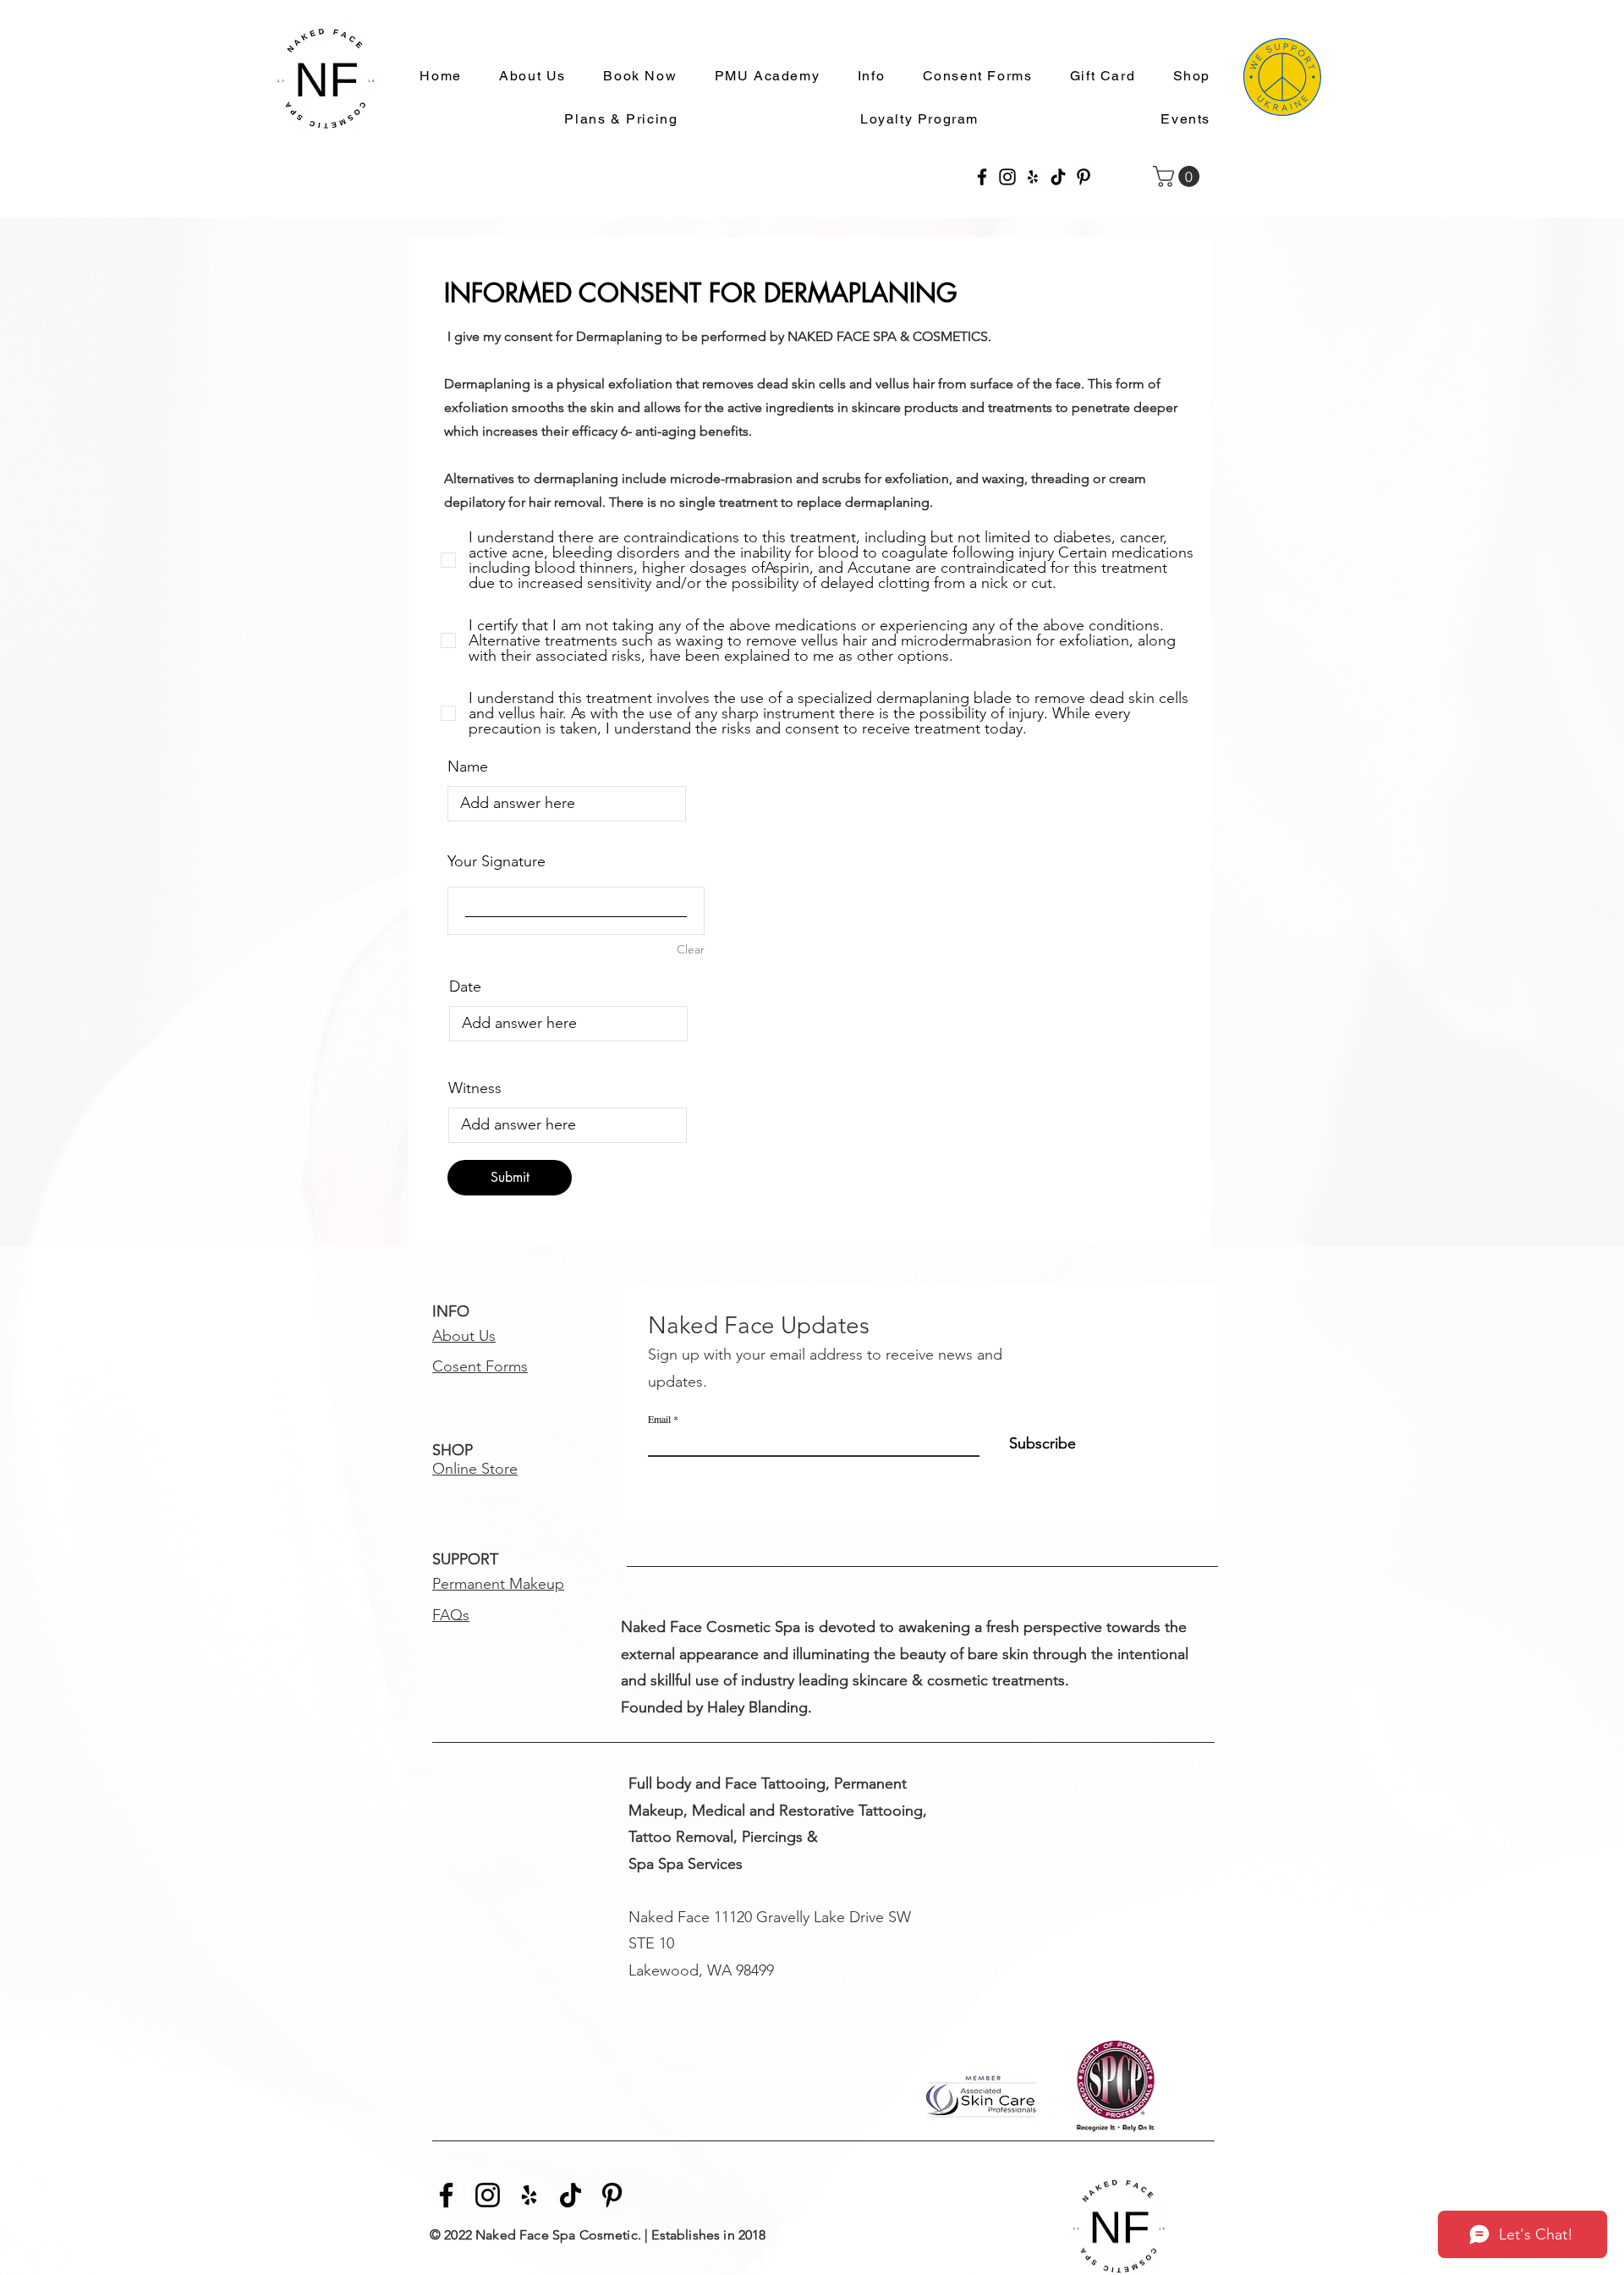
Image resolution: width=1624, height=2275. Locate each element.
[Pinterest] (1084, 177)
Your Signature (497, 861)
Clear (691, 949)
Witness (475, 1088)
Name (468, 767)
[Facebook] (982, 177)
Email (659, 1419)
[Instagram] (1007, 177)
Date (465, 986)
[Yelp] (1033, 177)
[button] (864, 77)
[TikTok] (1058, 177)
